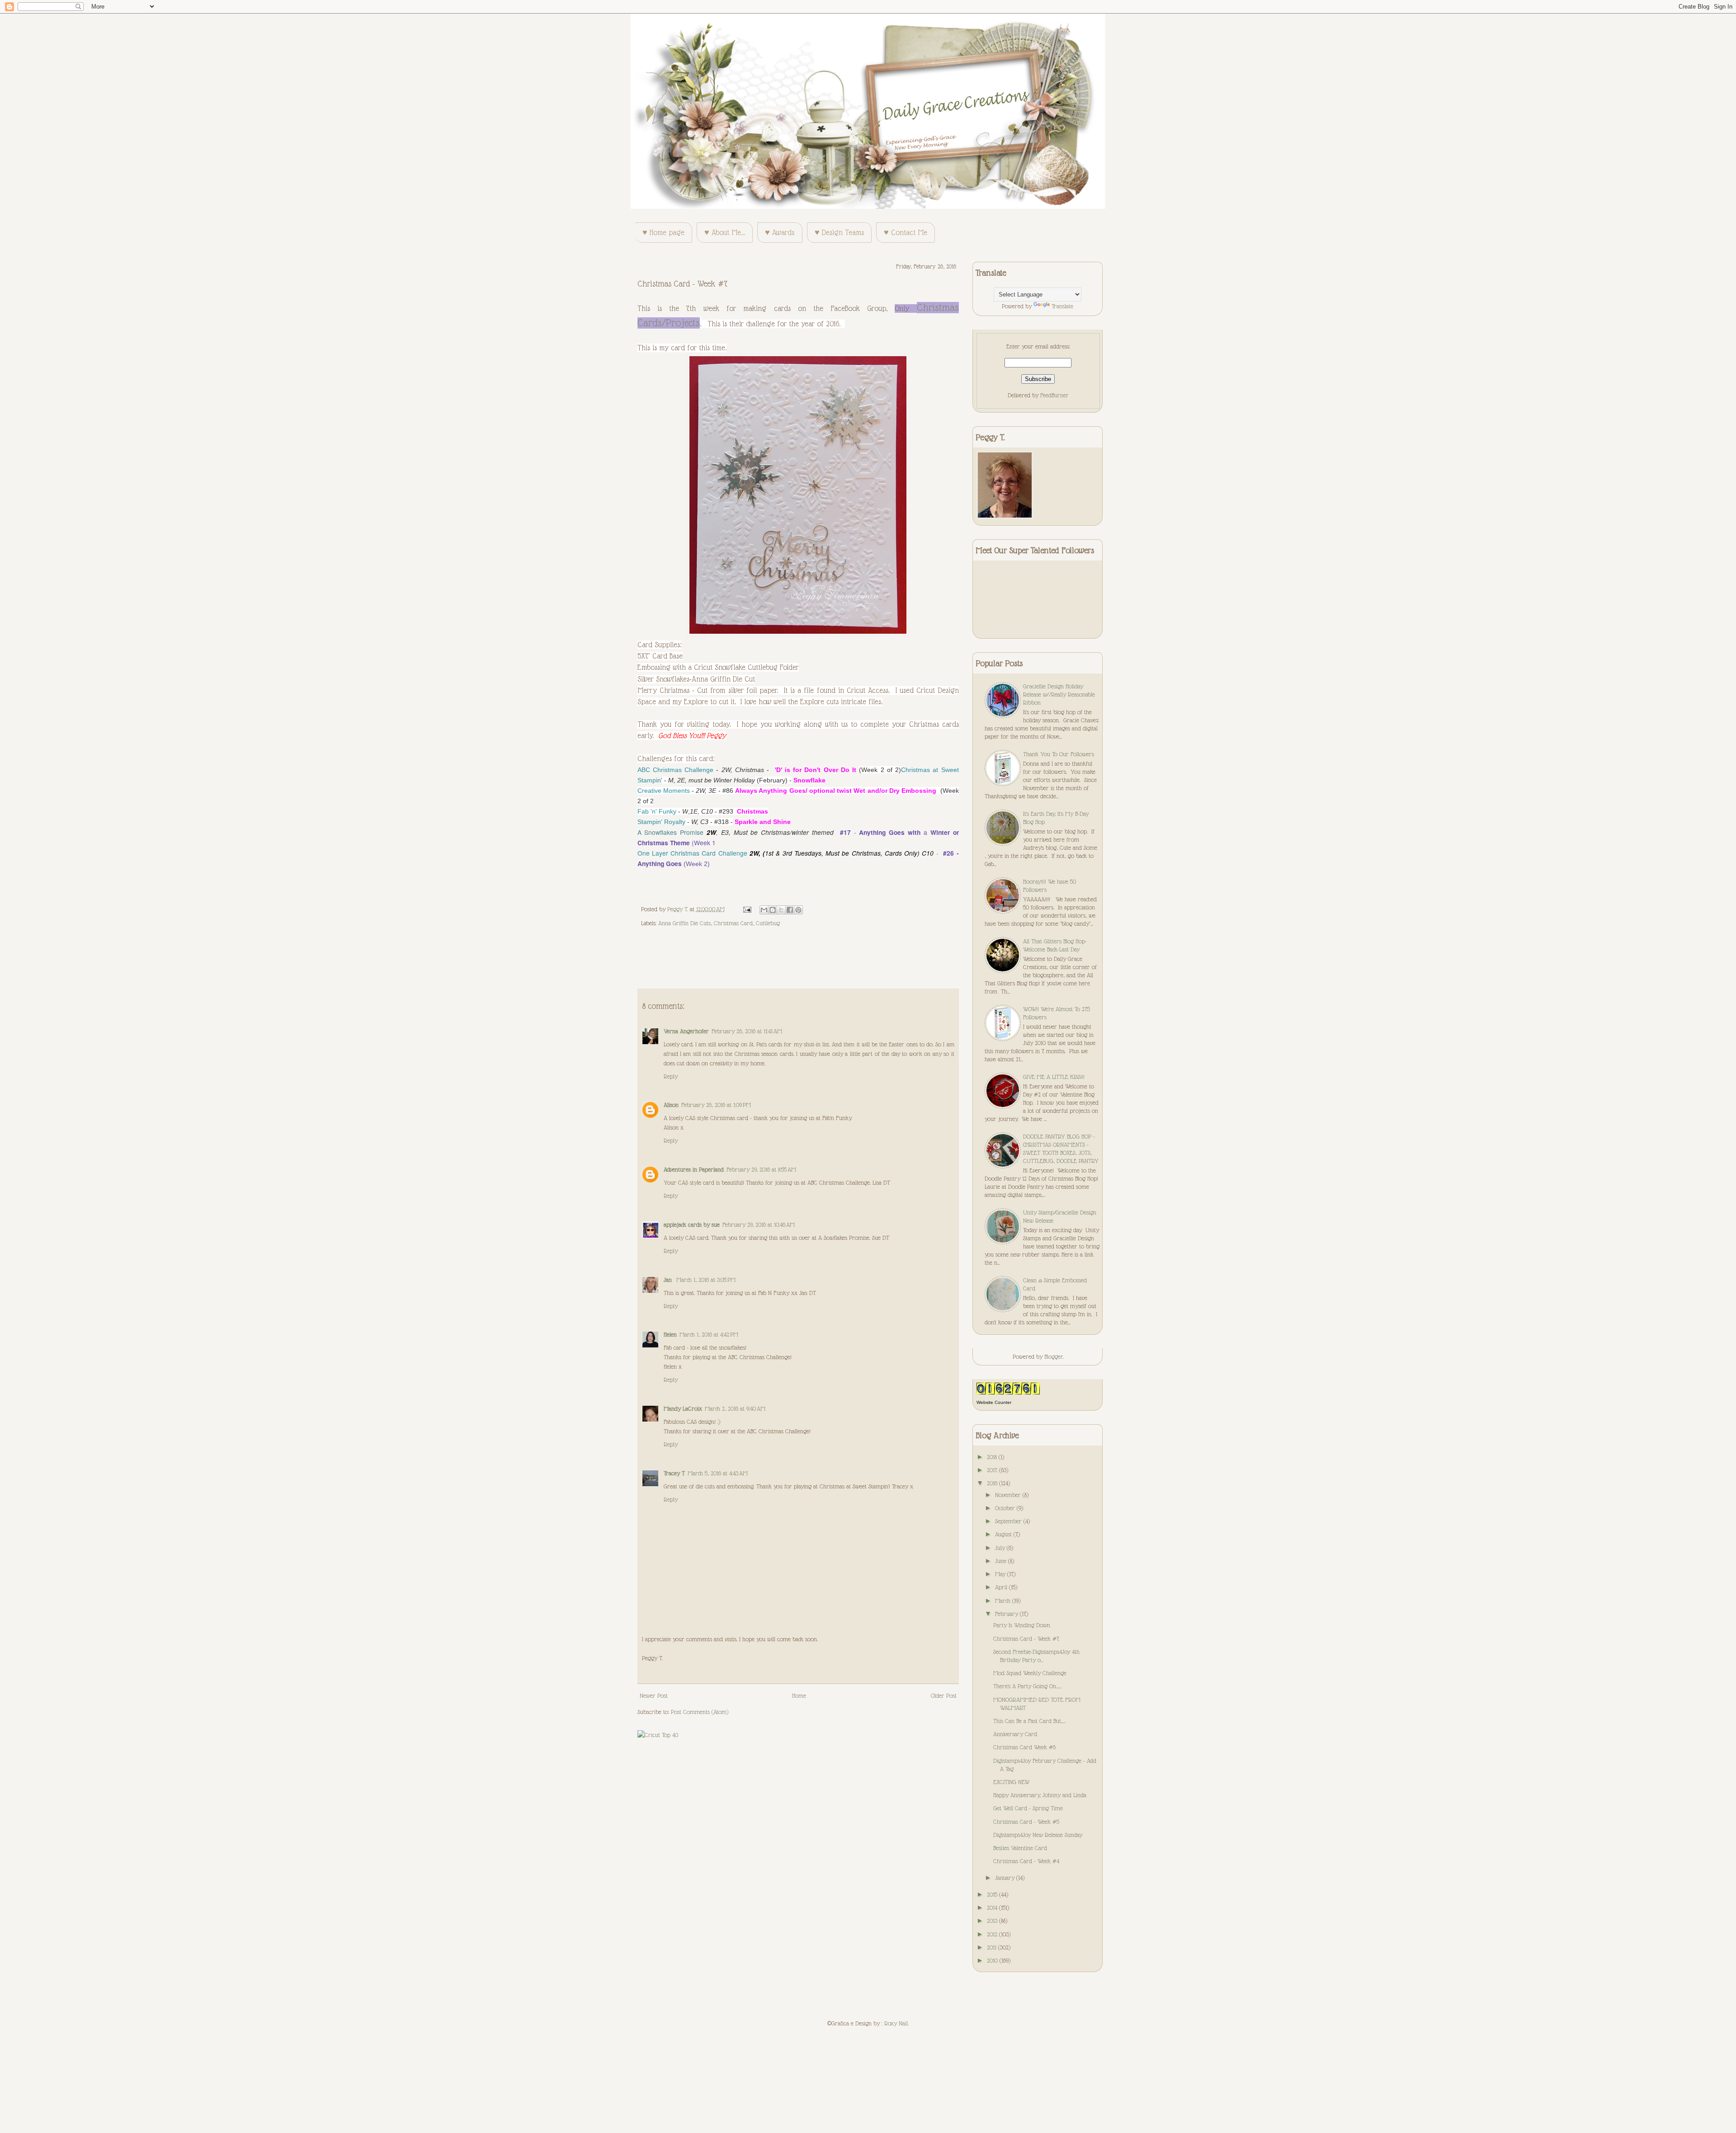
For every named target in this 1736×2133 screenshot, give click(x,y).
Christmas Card (733, 923)
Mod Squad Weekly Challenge (1030, 1673)
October (1006, 1508)
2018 (993, 1457)
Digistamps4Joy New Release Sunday (1038, 1835)
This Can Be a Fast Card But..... (1029, 1721)
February (1007, 1614)
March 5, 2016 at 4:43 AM (718, 1473)
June (1002, 1561)
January (1006, 1878)
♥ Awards (780, 233)
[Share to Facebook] (790, 910)
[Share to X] (781, 910)
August (1004, 1534)
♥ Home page (663, 233)
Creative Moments (664, 791)
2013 (993, 1921)
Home (799, 1695)
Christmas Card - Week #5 (1026, 1822)
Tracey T (674, 1473)
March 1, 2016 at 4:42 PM (709, 1334)
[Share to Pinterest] (798, 910)
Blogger (1054, 1356)
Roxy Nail (896, 2023)
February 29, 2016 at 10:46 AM (759, 1224)
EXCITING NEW (1011, 1782)
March (1004, 1601)
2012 (993, 1934)
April (1002, 1587)
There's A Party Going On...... (1027, 1686)
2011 (993, 1947)
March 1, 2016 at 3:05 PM (706, 1280)
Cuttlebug (768, 923)
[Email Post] (747, 909)
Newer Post (654, 1695)
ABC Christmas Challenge (676, 770)
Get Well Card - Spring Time (1028, 1808)
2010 (993, 1960)
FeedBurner (1054, 395)
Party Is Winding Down (1022, 1625)
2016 (993, 1483)
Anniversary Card (1015, 1734)
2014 (993, 1907)
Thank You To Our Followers (1059, 754)
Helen (670, 1334)
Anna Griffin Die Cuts (684, 923)
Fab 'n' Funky (657, 811)
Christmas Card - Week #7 (1026, 1639)
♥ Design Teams (839, 233)
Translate (1062, 306)
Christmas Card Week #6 (1024, 1747)
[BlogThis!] (773, 910)
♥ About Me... (725, 233)
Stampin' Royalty (661, 822)
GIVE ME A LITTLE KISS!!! (1054, 1077)
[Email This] (764, 910)
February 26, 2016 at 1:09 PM (716, 1105)
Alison (671, 1105)
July (1001, 1548)
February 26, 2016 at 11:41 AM (747, 1031)
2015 (993, 1894)
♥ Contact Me (906, 233)
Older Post (944, 1695)
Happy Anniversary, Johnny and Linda (1040, 1795)
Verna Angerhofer (686, 1031)
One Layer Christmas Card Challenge (692, 853)
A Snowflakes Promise (671, 832)
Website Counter (994, 1402)
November (1009, 1495)
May (1001, 1574)
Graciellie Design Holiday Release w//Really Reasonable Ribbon (1059, 694)
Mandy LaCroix (683, 1408)
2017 (993, 1470)
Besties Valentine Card (1020, 1848)
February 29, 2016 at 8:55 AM (761, 1169)
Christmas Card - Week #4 (1026, 1861)
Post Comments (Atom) (700, 1712)
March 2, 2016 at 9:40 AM (735, 1408)
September (1009, 1521)
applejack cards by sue (692, 1224)
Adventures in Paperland (694, 1169)
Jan (669, 1280)
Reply (671, 1076)
